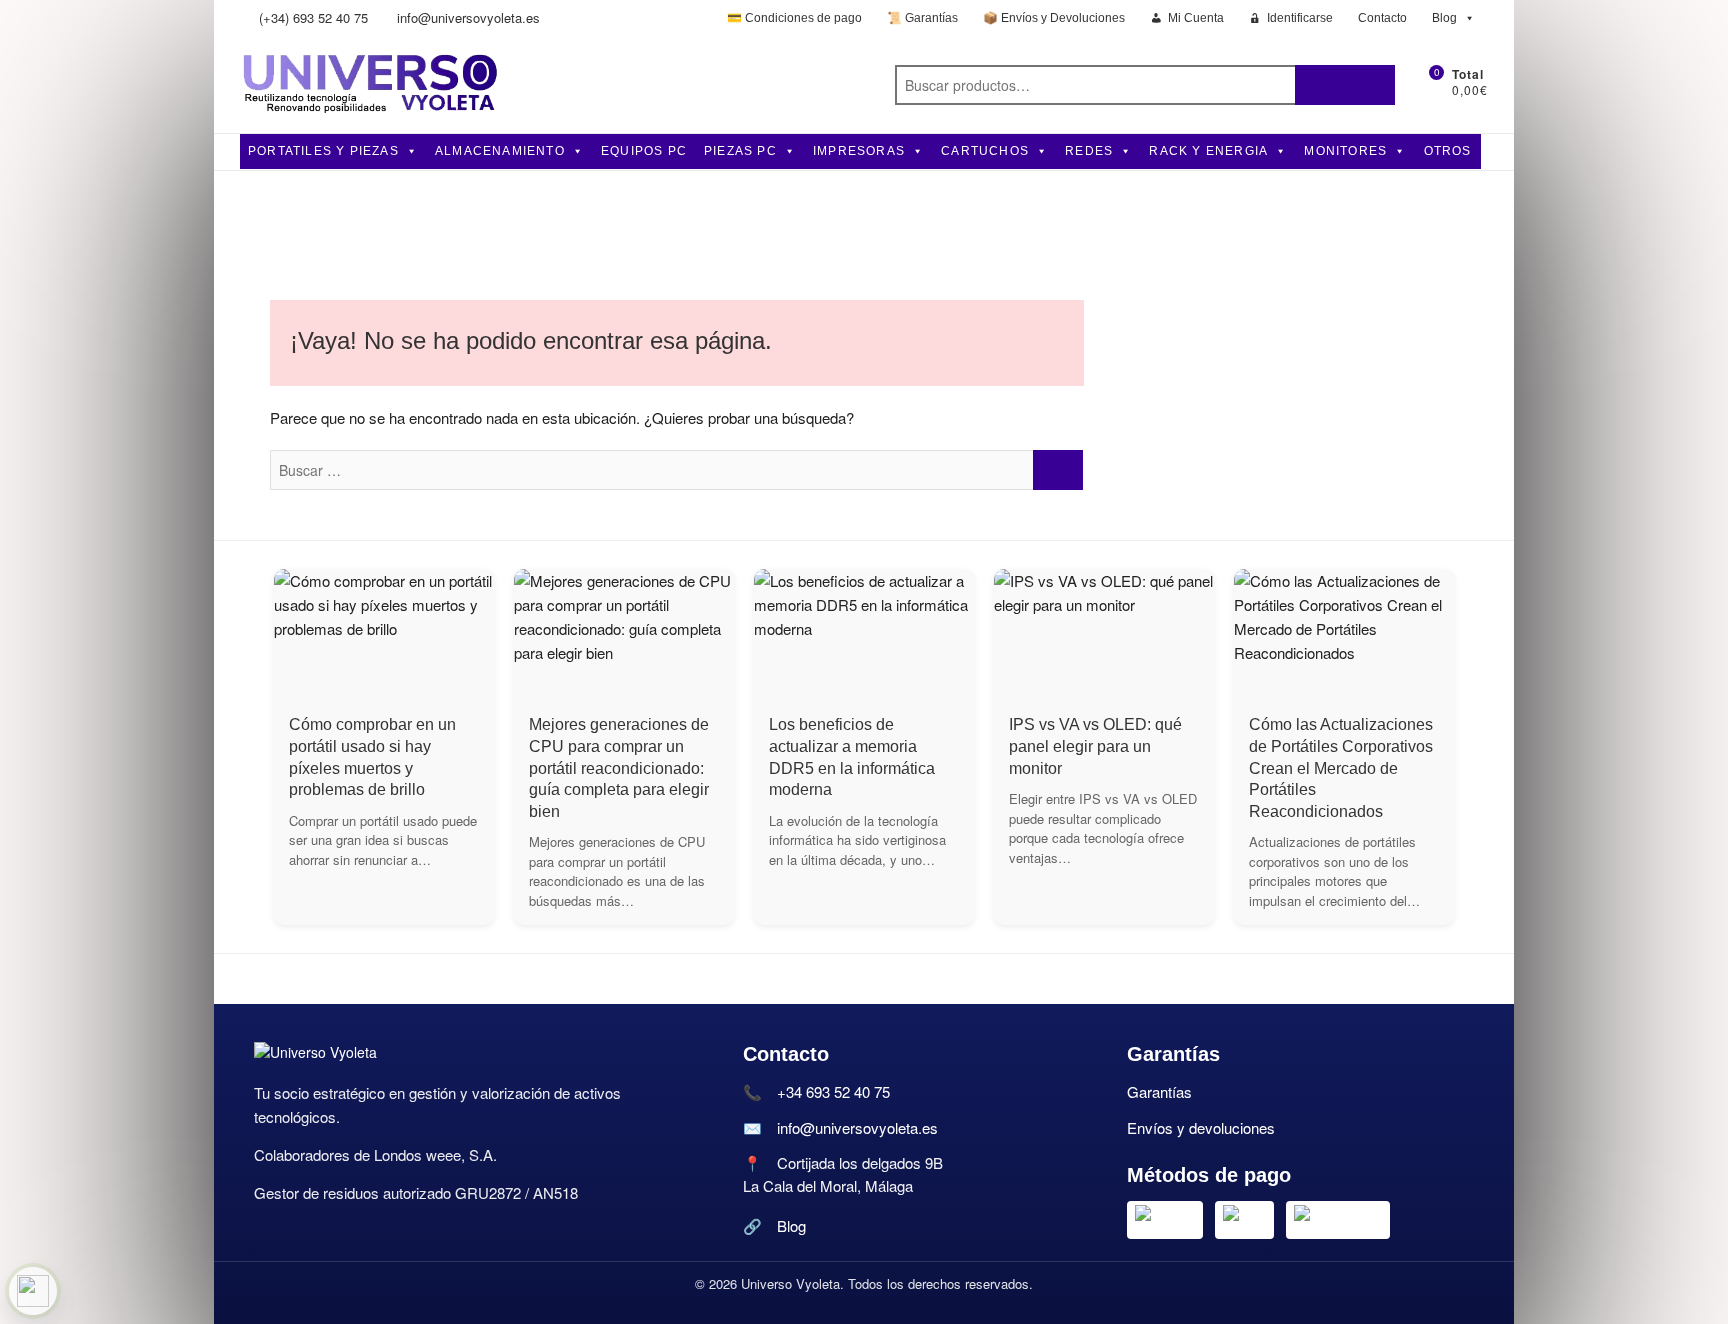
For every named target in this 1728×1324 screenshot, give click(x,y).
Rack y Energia (1208, 151)
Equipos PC (644, 151)
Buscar (1345, 85)
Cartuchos (985, 151)
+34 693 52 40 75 (833, 1091)
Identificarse (1300, 18)
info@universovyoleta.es (466, 17)
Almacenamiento (500, 151)
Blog (1444, 18)
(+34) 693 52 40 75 (311, 17)
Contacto (1382, 18)
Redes (1089, 151)
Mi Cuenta (1196, 18)
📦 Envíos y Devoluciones (1054, 18)
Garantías (1159, 1091)
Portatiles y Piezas (323, 151)
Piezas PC (740, 151)
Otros (1448, 151)
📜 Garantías (922, 18)
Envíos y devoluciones (1201, 1127)
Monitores (1345, 151)
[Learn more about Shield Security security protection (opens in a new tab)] (33, 1291)
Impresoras (859, 151)
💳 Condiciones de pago (794, 18)
